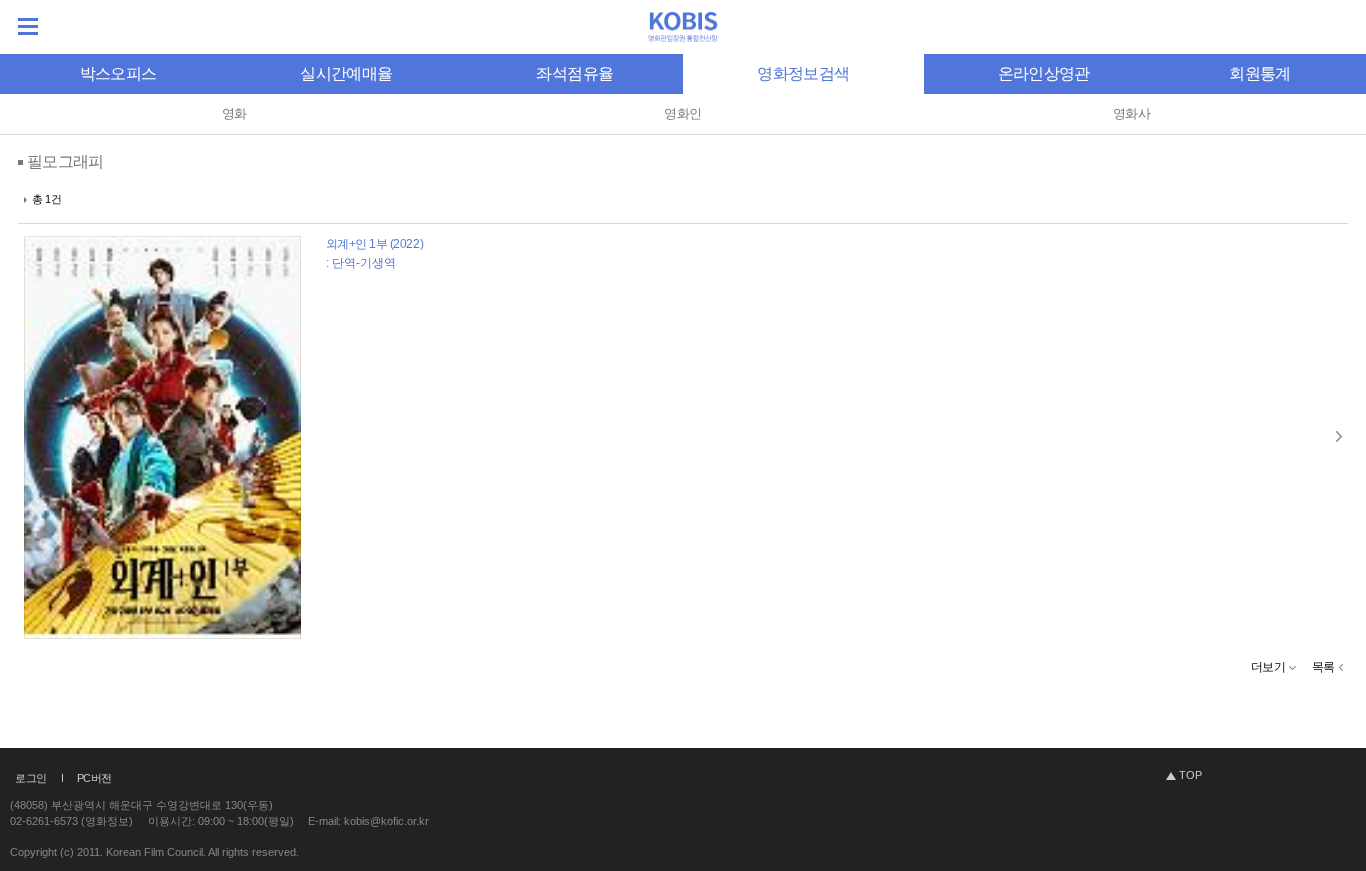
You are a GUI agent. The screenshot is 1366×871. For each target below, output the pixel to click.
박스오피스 (118, 73)
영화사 (1131, 113)
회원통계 (1259, 73)
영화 (234, 113)
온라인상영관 (1044, 73)
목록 (1323, 667)
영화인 (682, 113)
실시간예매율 (346, 73)
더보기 (1268, 667)
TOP (1190, 775)
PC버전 (94, 778)
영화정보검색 (803, 73)
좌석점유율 (574, 73)
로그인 (31, 778)
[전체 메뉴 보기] (28, 26)
